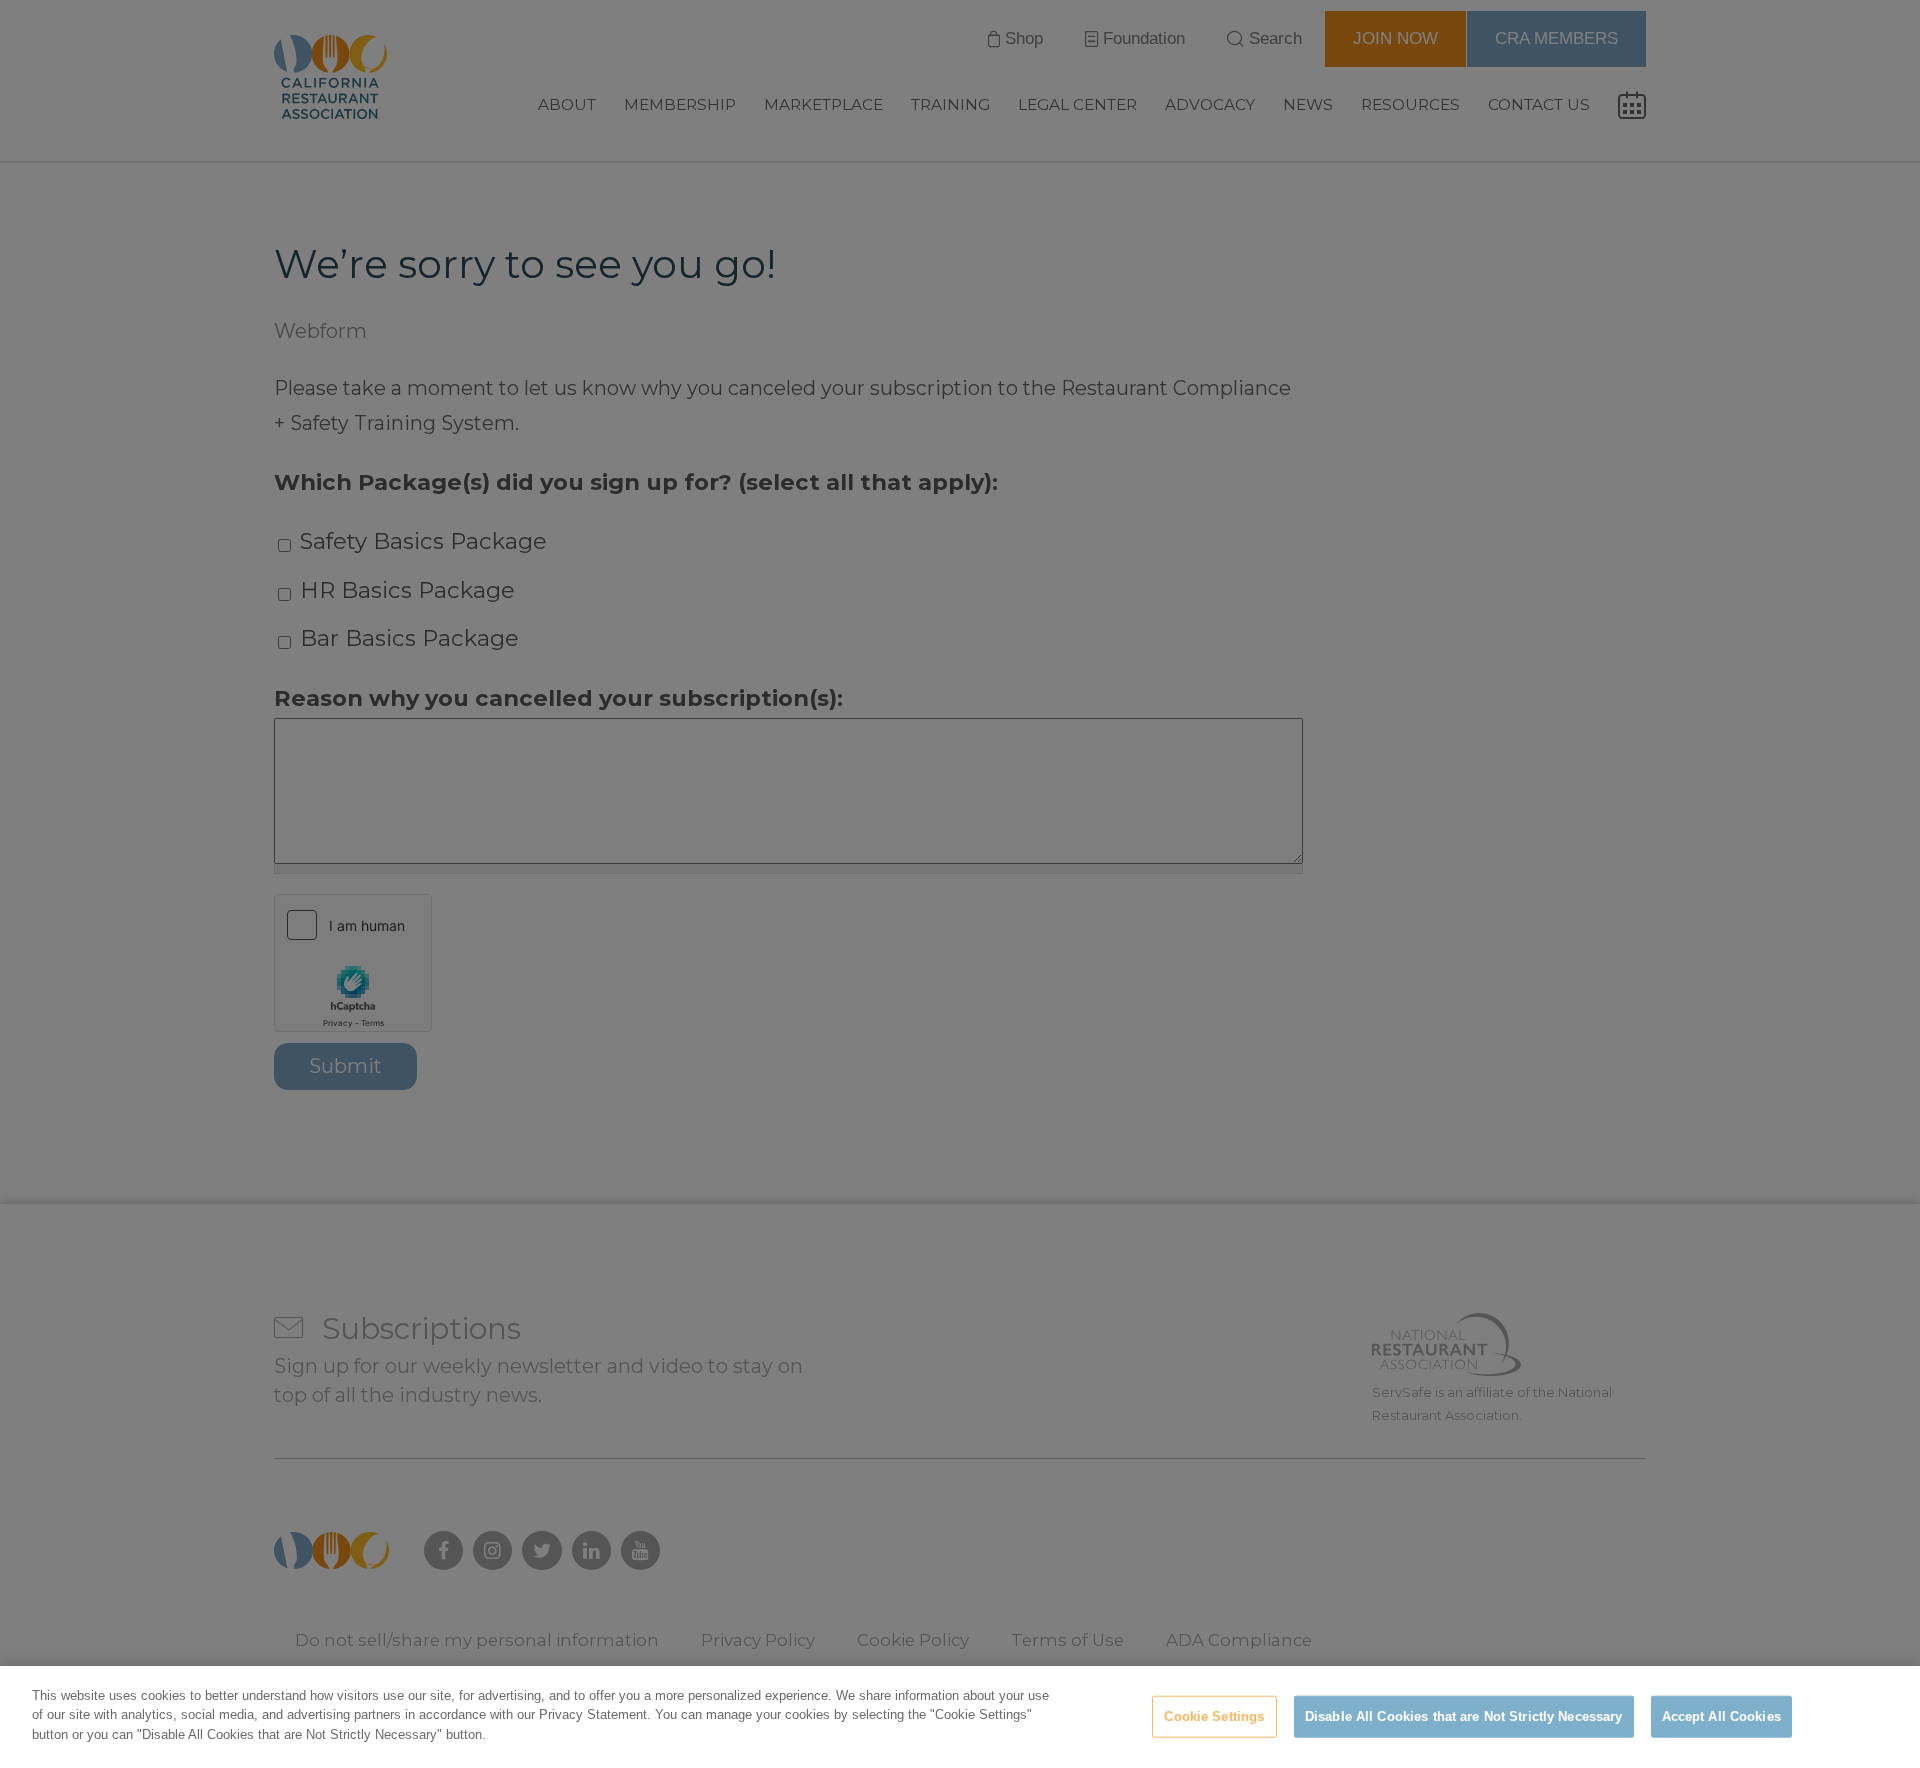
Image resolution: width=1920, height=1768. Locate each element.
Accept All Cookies (1721, 1716)
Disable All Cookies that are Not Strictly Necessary (1464, 1716)
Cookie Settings (1214, 1716)
